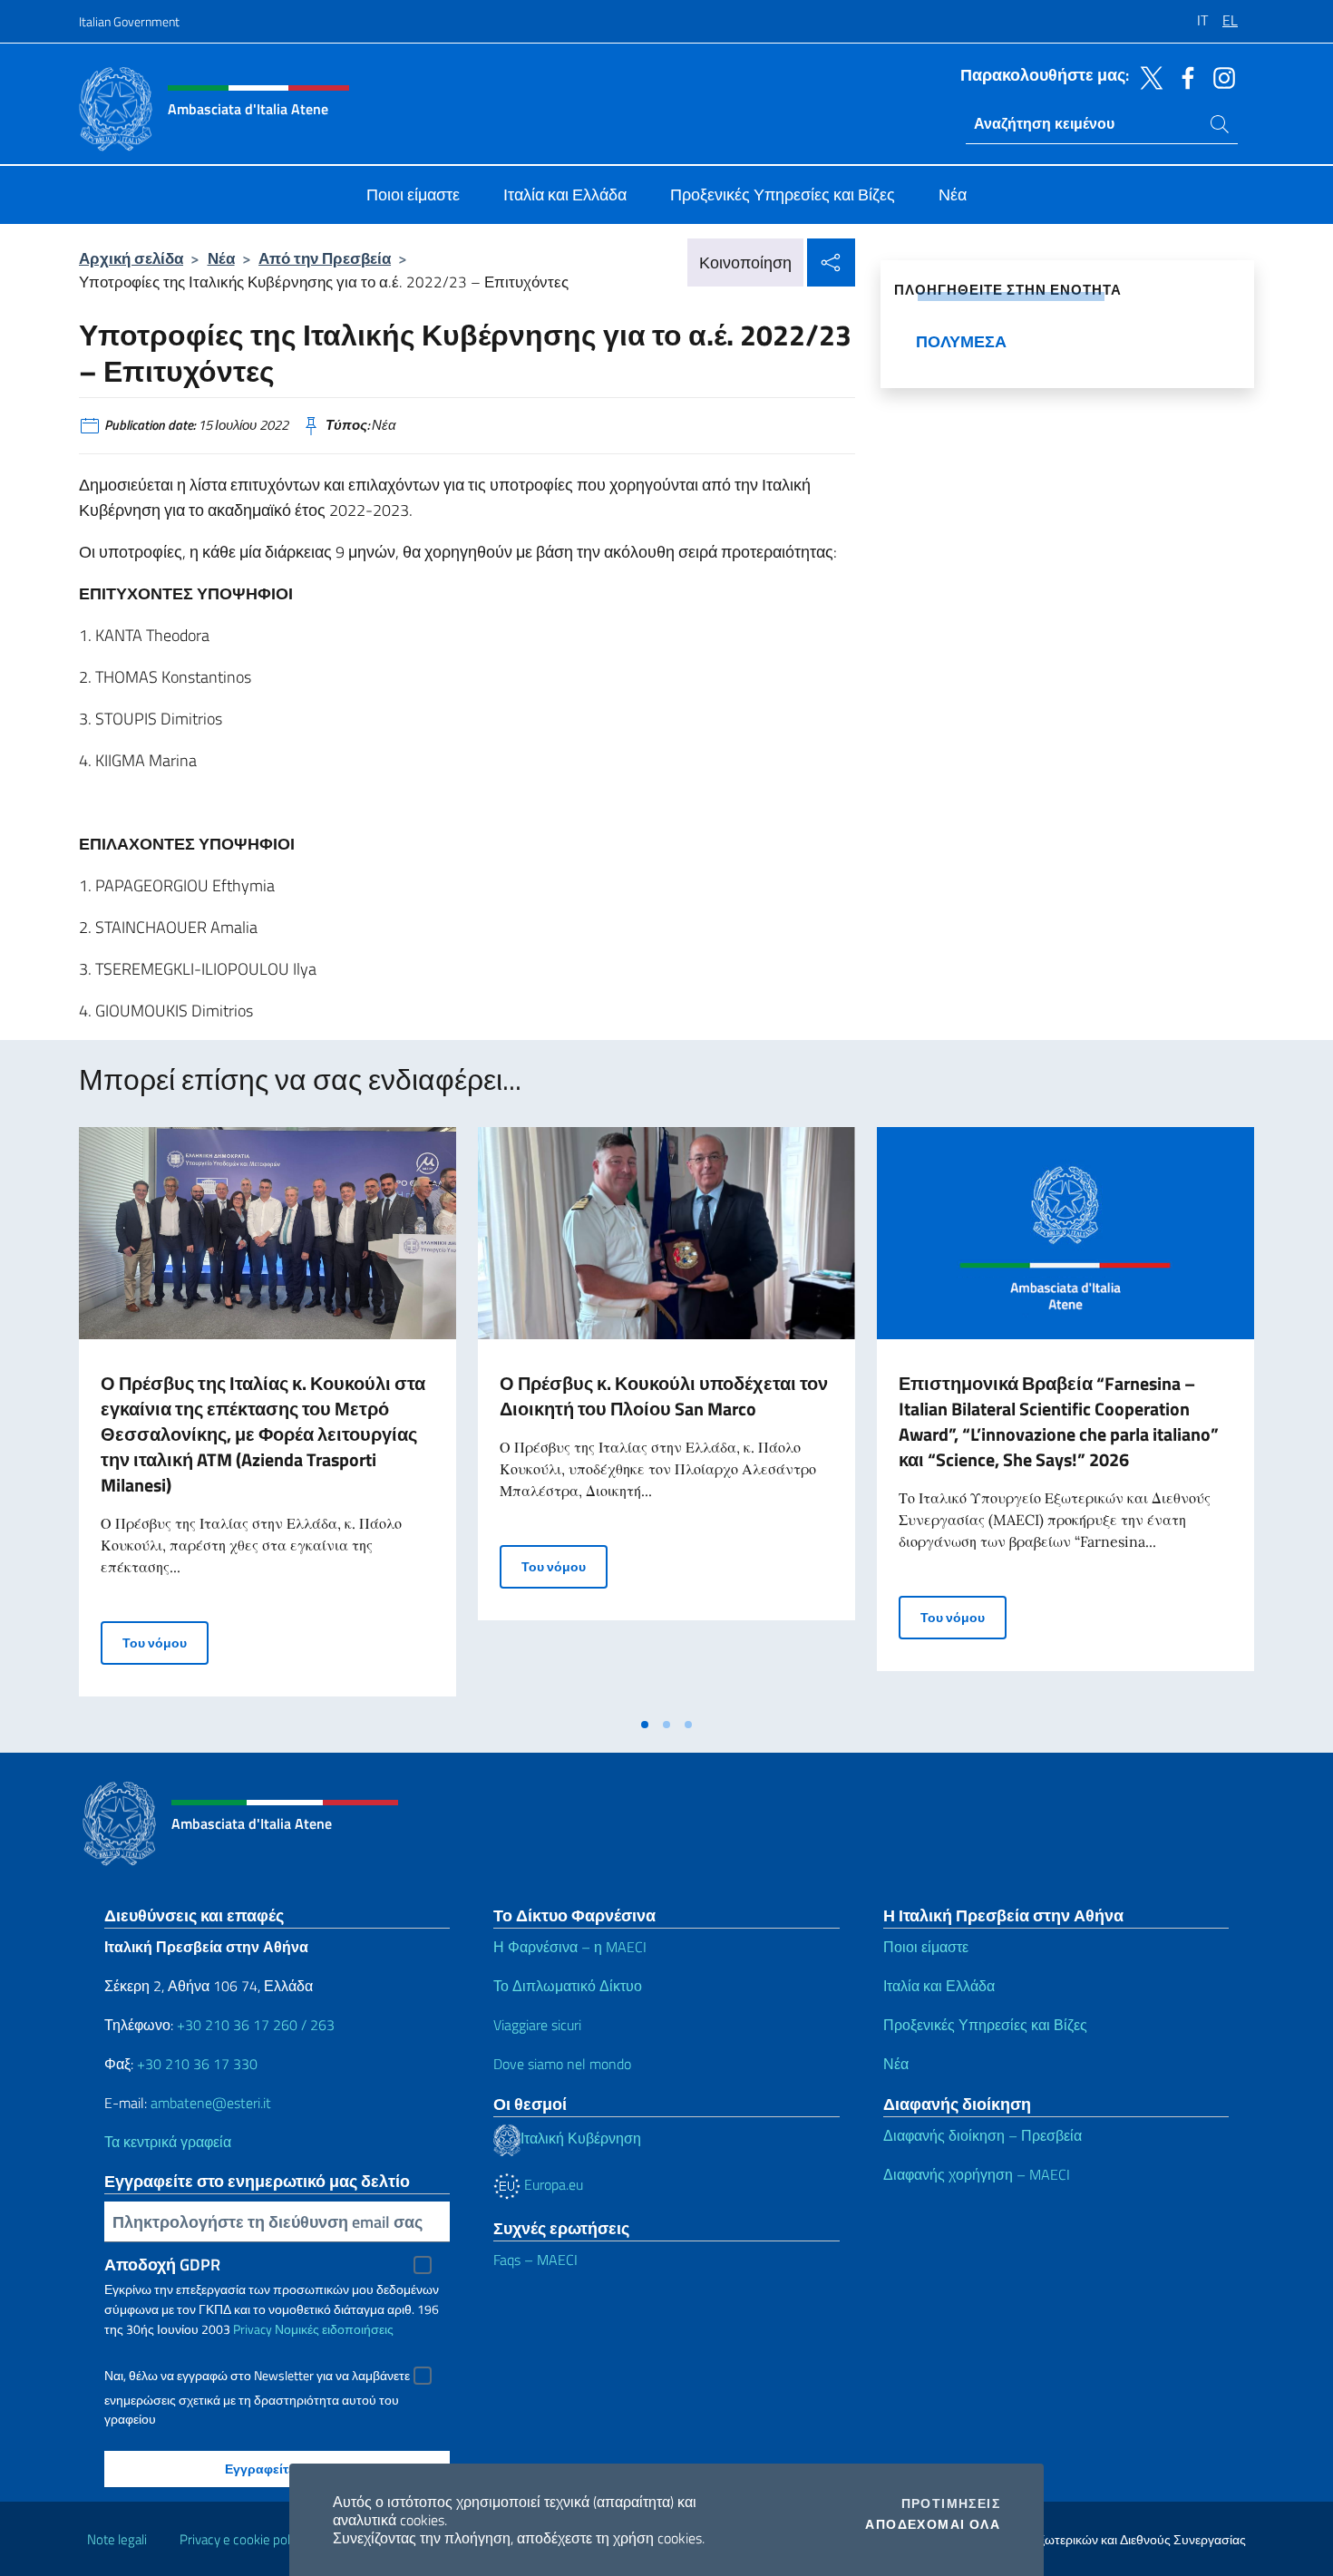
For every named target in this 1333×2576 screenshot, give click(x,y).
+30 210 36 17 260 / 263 (256, 2025)
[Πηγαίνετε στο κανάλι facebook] (1183, 76)
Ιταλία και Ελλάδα (939, 1986)
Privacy (253, 2329)
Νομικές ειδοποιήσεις (334, 2329)
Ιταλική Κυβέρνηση (581, 2138)
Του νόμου (165, 1642)
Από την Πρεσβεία (325, 258)
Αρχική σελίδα (131, 258)
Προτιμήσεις (951, 2503)
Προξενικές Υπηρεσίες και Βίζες (985, 2025)
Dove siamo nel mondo (562, 2064)
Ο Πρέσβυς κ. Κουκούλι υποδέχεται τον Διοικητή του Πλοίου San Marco (664, 1396)
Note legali (117, 2539)
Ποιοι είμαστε (926, 1947)
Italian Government (129, 21)
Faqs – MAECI (535, 2260)
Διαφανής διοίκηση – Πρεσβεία (983, 2135)
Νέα (221, 258)
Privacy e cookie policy (243, 2539)
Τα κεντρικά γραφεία (168, 2142)
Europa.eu (552, 2184)
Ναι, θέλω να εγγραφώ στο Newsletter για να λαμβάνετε (257, 2376)
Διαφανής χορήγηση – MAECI (977, 2174)
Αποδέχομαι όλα (933, 2524)
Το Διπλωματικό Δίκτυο (568, 1986)
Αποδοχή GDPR (162, 2265)
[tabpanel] (268, 1417)
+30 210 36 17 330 (197, 2064)
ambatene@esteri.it (211, 2103)
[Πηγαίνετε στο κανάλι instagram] (1220, 76)
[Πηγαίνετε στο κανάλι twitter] (1147, 76)
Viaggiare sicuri (537, 2025)
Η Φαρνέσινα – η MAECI (570, 1947)
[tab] (645, 1725)
